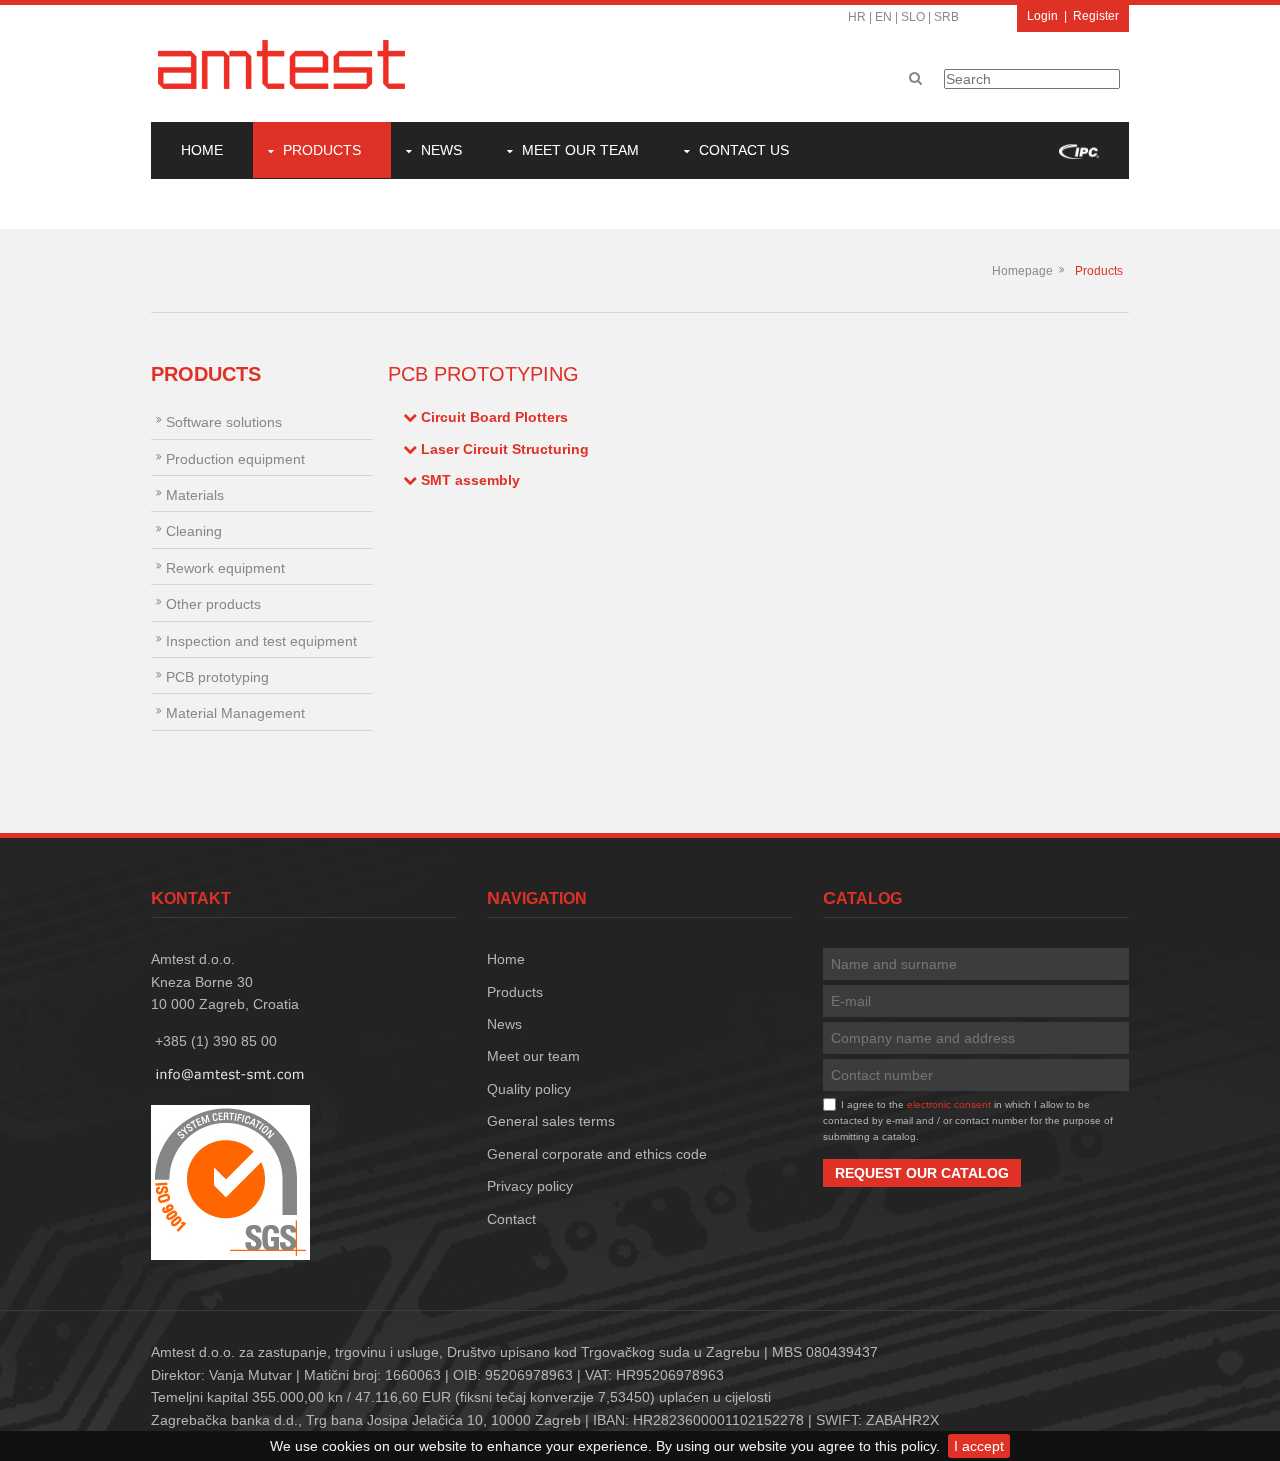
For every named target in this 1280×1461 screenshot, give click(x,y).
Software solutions (224, 422)
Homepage (1022, 271)
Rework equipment (225, 568)
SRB (946, 17)
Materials (195, 495)
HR (857, 17)
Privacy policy (530, 1186)
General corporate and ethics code (597, 1154)
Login (1042, 16)
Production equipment (235, 459)
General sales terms (551, 1121)
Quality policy (529, 1089)
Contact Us (744, 150)
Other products (213, 604)
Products (322, 150)
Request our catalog (922, 1173)
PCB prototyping (217, 677)
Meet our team (580, 150)
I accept (979, 1446)
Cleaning (194, 531)
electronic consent (949, 1104)
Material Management (235, 713)
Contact (511, 1219)
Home (202, 150)
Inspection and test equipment (261, 641)
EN (883, 17)
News (441, 150)
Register (1096, 16)
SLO (913, 17)
